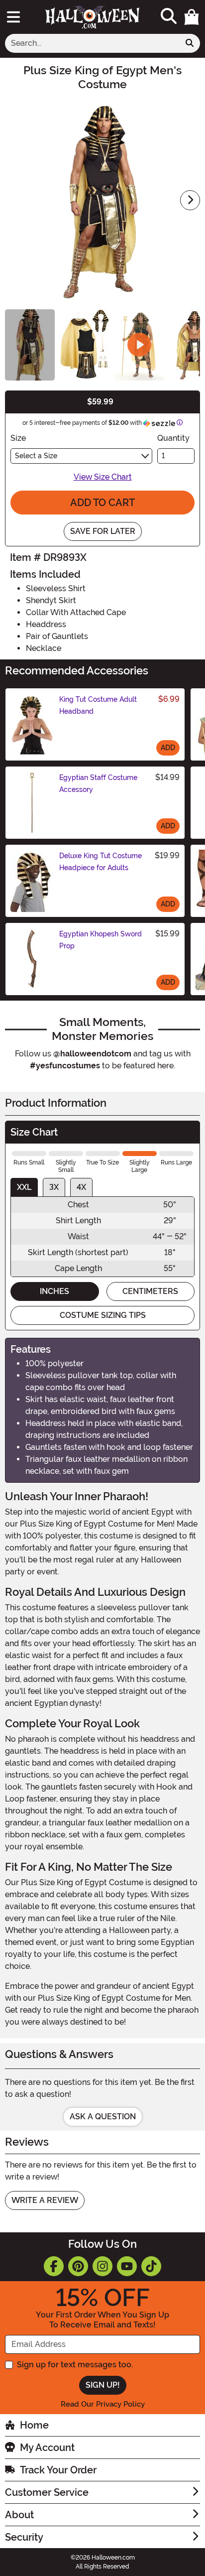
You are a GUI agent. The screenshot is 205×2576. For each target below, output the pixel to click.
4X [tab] (81, 1187)
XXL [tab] (24, 1187)
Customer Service (47, 2492)
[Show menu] (13, 17)
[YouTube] (127, 2266)
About (19, 2515)
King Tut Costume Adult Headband (98, 705)
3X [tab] (54, 1187)
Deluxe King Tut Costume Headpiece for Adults (101, 862)
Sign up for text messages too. (75, 2365)
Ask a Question (103, 2117)
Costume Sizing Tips (103, 1315)
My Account (47, 2447)
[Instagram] (102, 2266)
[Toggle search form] (169, 17)
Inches (54, 1291)
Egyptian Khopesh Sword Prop (101, 940)
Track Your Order (58, 2470)
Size (18, 438)
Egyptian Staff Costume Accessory (98, 783)
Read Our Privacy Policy (103, 2404)
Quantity (173, 438)
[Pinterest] (78, 2266)
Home (34, 2425)
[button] (192, 17)
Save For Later (103, 531)
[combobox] (92, 43)
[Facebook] (54, 2266)
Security (24, 2537)
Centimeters (150, 1291)
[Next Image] (190, 200)
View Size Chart (103, 477)
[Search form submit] (190, 43)
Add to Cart (102, 503)
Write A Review (45, 2200)
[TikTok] (151, 2266)
